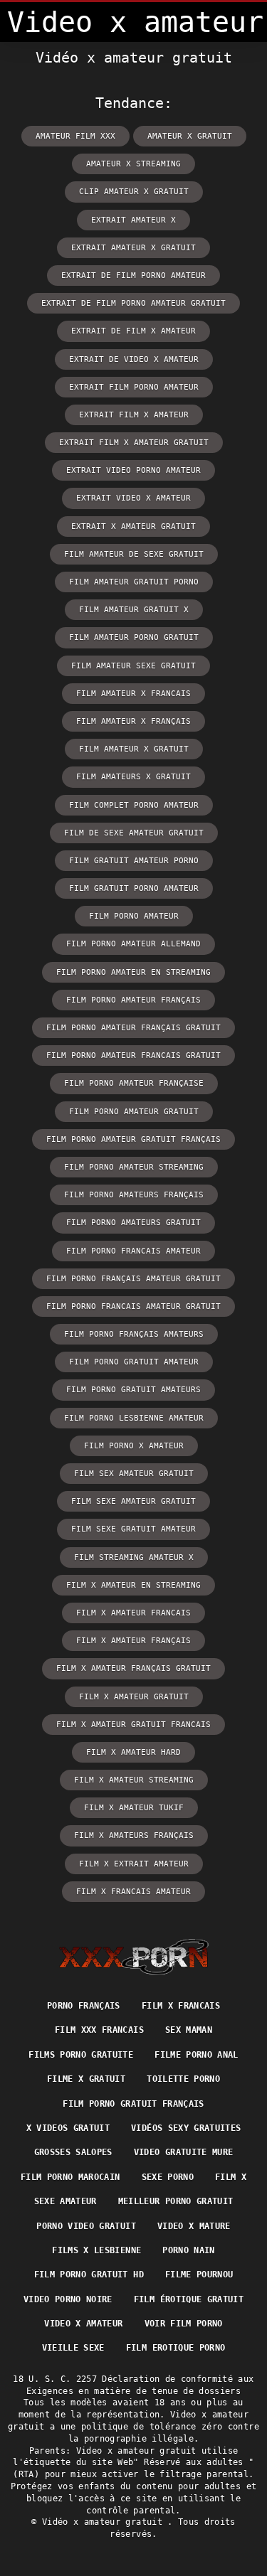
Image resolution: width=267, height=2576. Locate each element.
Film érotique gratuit (189, 2299)
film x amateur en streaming (133, 1585)
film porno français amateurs (134, 1334)
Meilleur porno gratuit (176, 2201)
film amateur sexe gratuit (133, 666)
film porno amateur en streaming (133, 972)
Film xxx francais (99, 2030)
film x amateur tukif (134, 1808)
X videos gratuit (68, 2128)
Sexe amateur (66, 2201)
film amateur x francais (133, 694)
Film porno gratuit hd (89, 2275)
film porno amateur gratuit (134, 1112)
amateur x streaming (133, 164)
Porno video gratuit (86, 2226)
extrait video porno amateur (133, 470)
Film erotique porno (176, 2348)
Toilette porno (183, 2079)
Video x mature (194, 2226)
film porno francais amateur (133, 1251)
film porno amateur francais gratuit (133, 1055)
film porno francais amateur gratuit (133, 1306)
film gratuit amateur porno (134, 861)
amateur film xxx (75, 136)
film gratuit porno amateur (134, 888)
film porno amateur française (134, 1083)
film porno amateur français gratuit (133, 1028)
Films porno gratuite (81, 2055)
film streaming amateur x (134, 1557)
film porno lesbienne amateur (134, 1418)
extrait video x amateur (133, 498)
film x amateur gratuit (134, 1697)
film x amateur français (133, 1641)
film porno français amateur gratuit (133, 1279)
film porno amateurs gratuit (133, 1223)
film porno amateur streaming (134, 1167)
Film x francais (181, 2006)
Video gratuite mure (184, 2152)
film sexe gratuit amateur (133, 1529)
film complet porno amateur (134, 805)
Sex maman (189, 2030)
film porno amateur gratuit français (133, 1139)
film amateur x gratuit (134, 749)
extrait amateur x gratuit (133, 248)
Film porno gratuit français (133, 2104)
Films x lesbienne (96, 2250)
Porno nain (189, 2250)
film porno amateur (134, 916)
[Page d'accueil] (133, 1957)
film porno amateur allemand (133, 944)
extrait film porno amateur (134, 387)
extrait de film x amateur (133, 331)
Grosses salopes (73, 2152)
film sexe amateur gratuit (133, 1501)
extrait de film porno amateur (133, 276)
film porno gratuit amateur (134, 1362)
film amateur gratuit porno (134, 582)
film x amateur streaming (134, 1780)
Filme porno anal (197, 2055)
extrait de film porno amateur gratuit (133, 303)
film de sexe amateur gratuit (134, 833)
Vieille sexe (73, 2348)
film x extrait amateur (134, 1864)
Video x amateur (83, 2324)
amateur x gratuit (190, 136)
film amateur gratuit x (134, 610)
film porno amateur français (133, 1000)
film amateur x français (133, 721)
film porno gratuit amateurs (133, 1390)
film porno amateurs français (134, 1195)
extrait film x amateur (134, 415)
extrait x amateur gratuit (133, 527)
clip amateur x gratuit (134, 192)
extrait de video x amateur (134, 359)
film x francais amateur (133, 1892)
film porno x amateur (134, 1446)
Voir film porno (184, 2324)
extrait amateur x (133, 220)
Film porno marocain (70, 2177)
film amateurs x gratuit (133, 777)
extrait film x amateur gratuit (134, 443)
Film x (231, 2177)
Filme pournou (199, 2275)
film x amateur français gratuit (133, 1668)
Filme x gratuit (86, 2079)
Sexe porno (168, 2177)
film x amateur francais (133, 1613)
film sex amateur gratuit (134, 1474)
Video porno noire (68, 2299)
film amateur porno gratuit (134, 637)
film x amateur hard (133, 1752)
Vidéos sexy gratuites (186, 2128)
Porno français (84, 2006)
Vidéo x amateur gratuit (105, 2522)
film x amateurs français (134, 1835)
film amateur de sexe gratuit (134, 554)
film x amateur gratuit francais (133, 1725)
